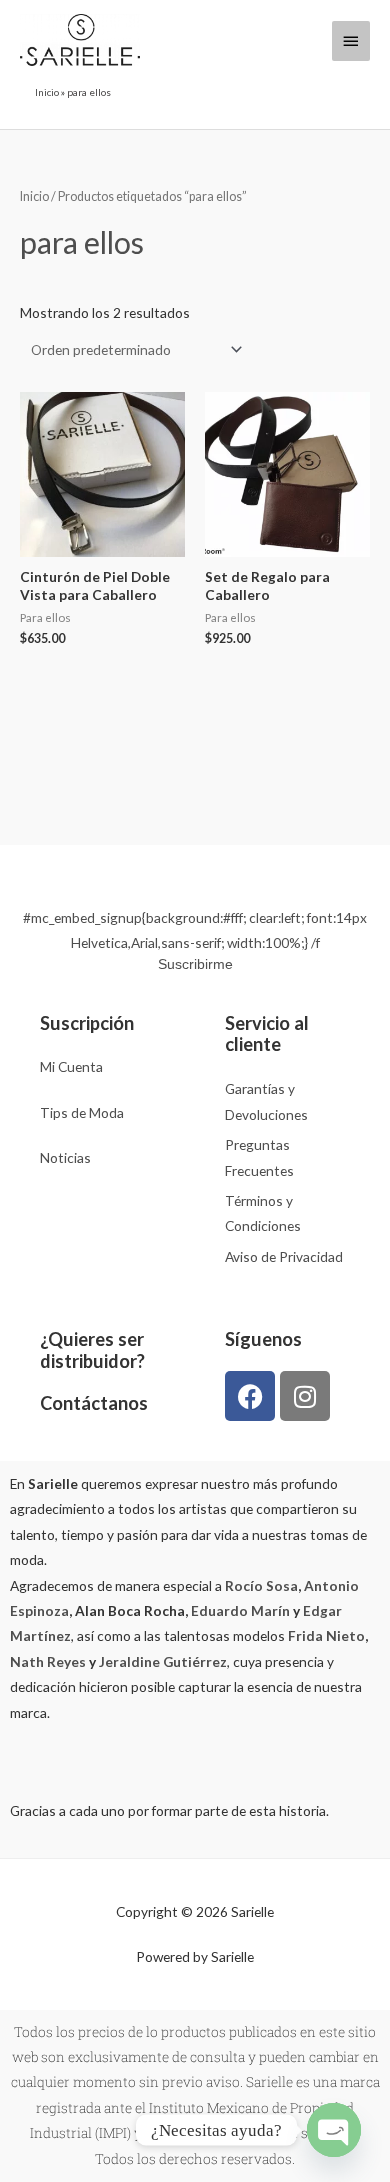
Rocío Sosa (261, 1585)
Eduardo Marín (240, 1610)
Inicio (47, 92)
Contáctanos (94, 1403)
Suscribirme (195, 964)
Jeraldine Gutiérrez (163, 1661)
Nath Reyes (48, 1661)
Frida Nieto (326, 1635)
